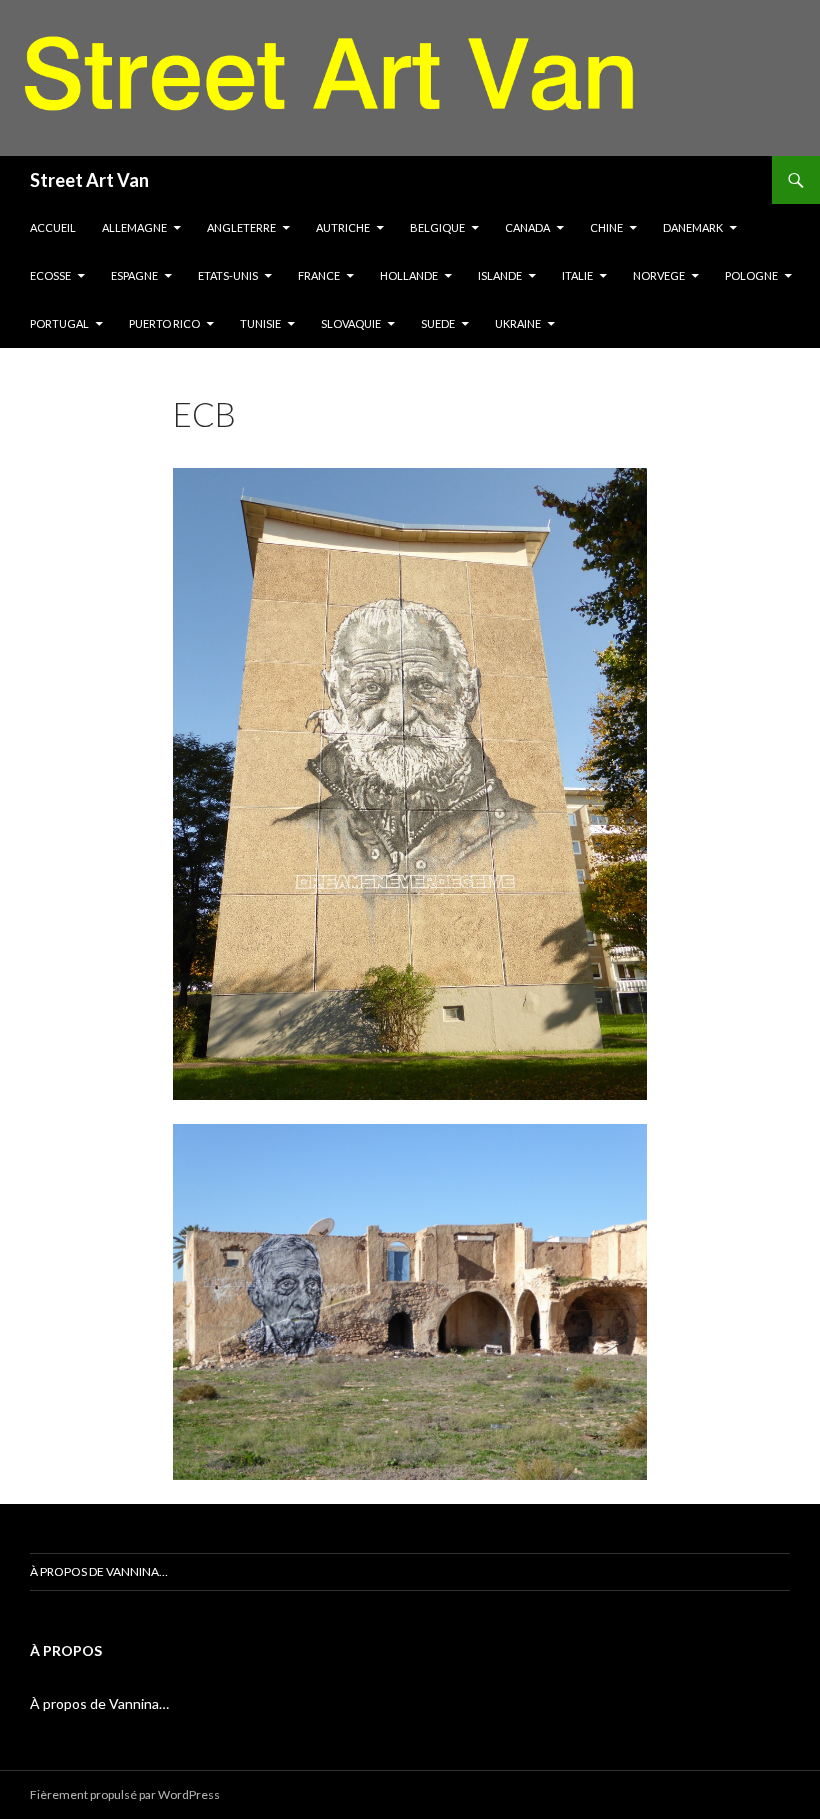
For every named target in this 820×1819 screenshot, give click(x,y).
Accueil (53, 227)
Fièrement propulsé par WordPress (125, 1794)
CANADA (527, 227)
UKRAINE (518, 323)
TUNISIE (260, 323)
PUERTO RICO (164, 323)
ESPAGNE (134, 275)
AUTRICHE (343, 227)
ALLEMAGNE (134, 227)
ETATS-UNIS (228, 275)
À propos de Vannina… (99, 1571)
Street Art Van (89, 180)
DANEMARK (693, 227)
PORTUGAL (59, 323)
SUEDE (438, 323)
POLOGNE (751, 275)
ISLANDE (500, 275)
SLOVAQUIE (351, 323)
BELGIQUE (437, 227)
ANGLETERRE (241, 227)
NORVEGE (659, 275)
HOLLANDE (409, 275)
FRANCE (319, 275)
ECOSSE (50, 275)
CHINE (606, 227)
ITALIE (577, 275)
